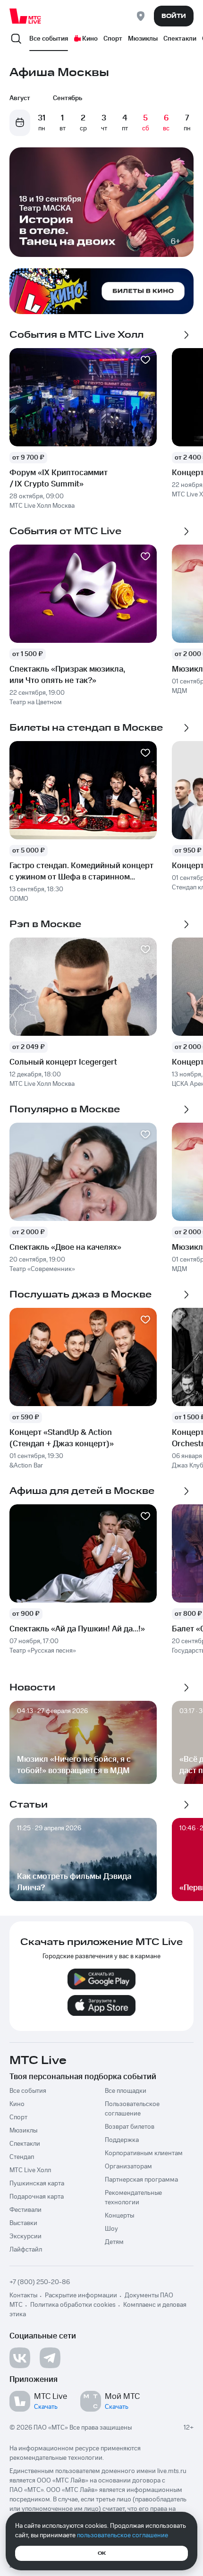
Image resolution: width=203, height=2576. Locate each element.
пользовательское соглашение (123, 2535)
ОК (102, 2553)
